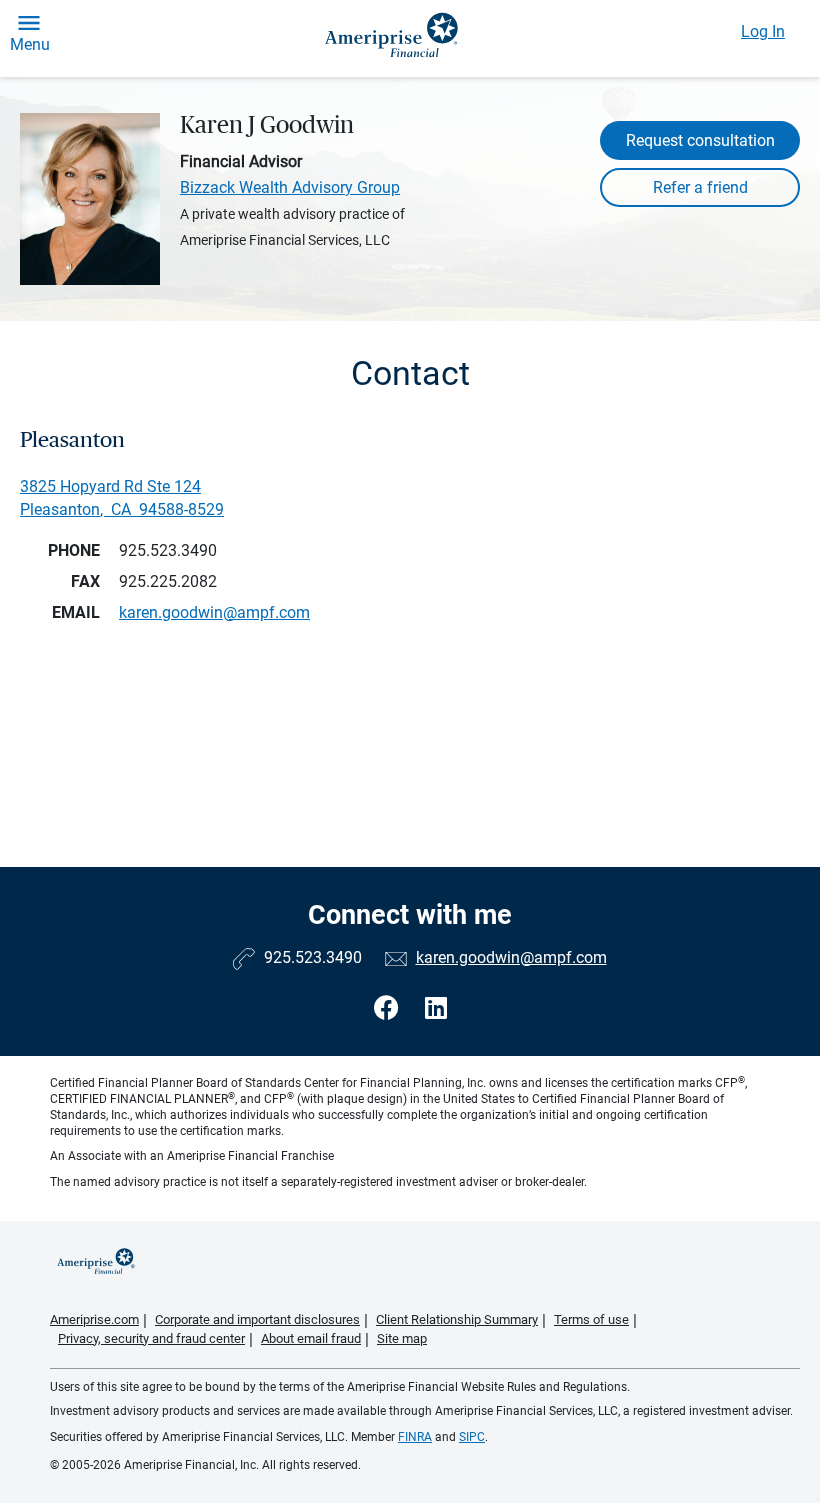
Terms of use (591, 1319)
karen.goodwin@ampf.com (511, 957)
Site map (402, 1338)
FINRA (415, 1437)
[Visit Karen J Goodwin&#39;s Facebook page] (389, 1008)
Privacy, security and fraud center (151, 1338)
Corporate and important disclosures (257, 1319)
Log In (763, 31)
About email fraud (311, 1338)
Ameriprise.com (94, 1319)
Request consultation (700, 140)
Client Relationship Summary (457, 1319)
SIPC (472, 1437)
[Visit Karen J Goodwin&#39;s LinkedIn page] (436, 1008)
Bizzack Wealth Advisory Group (290, 187)
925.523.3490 (168, 550)
